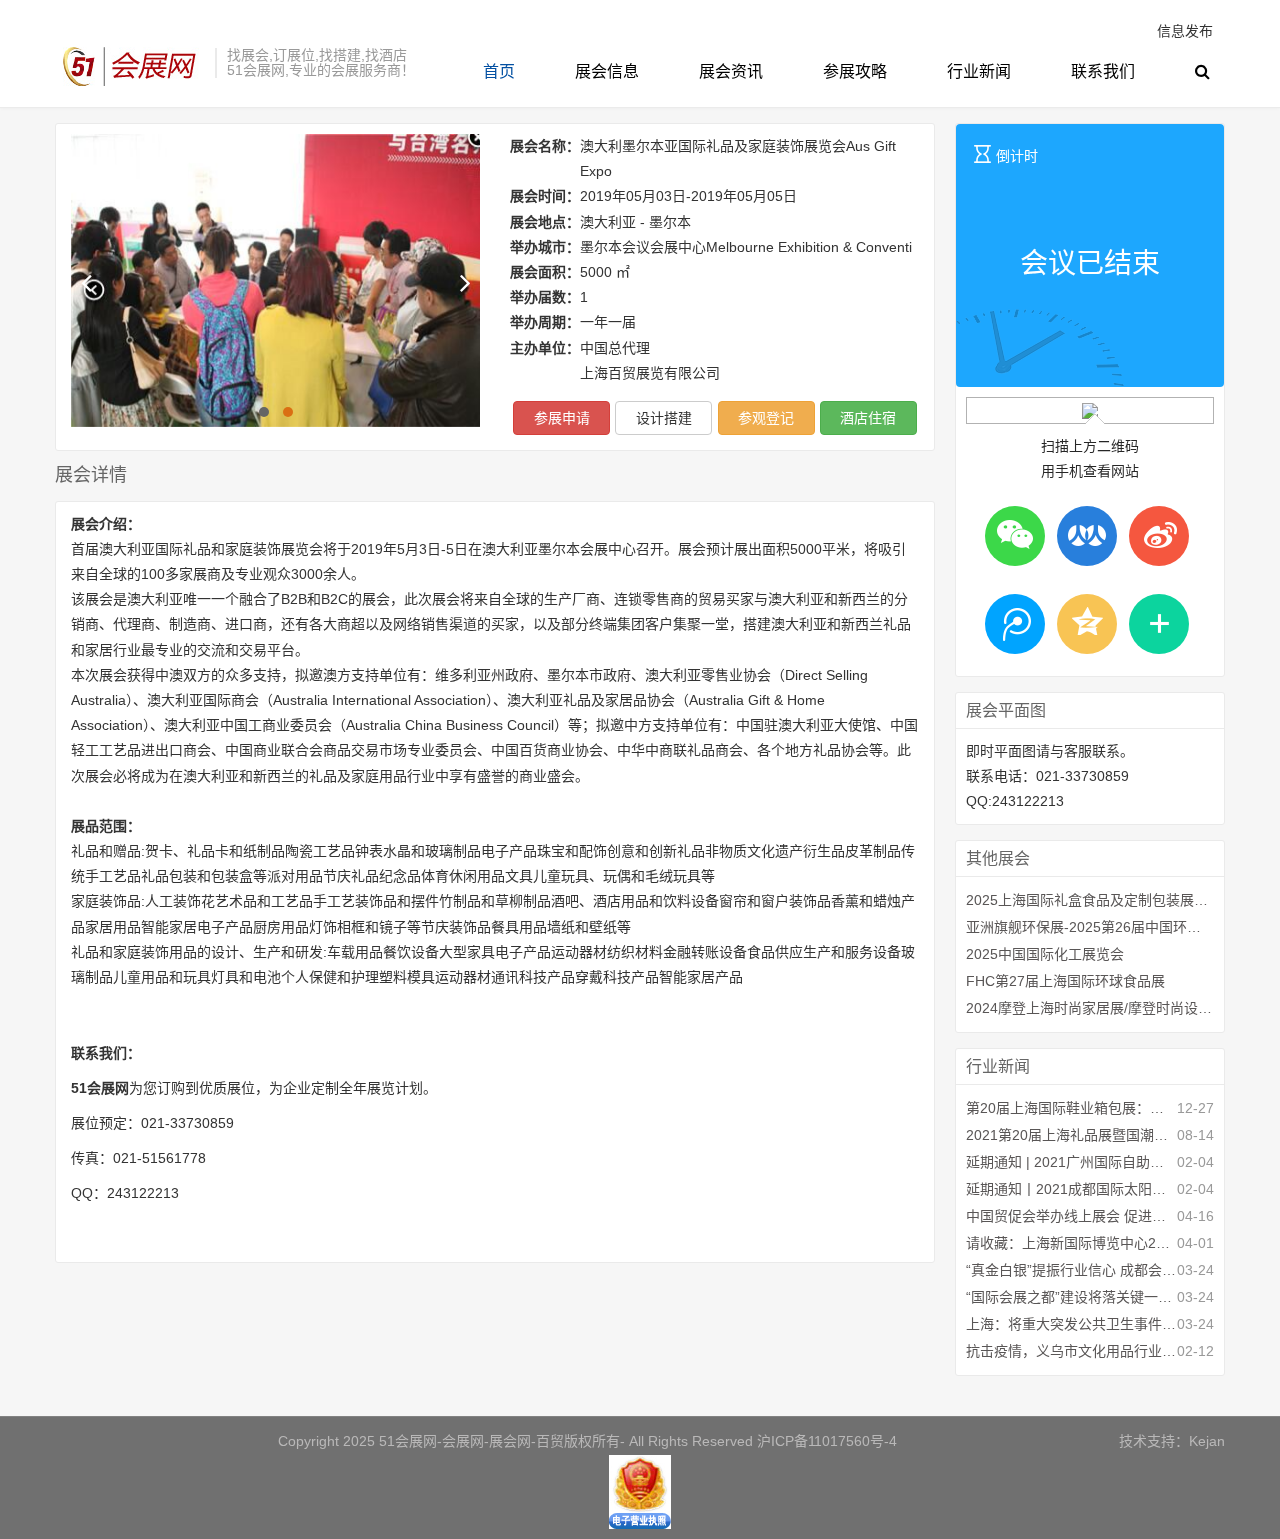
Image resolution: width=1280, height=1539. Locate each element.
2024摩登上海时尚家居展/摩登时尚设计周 (1090, 1008)
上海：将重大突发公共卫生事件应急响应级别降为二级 (1071, 1324)
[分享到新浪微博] (1159, 536)
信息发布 (1185, 31)
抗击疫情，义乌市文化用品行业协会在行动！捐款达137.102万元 (1071, 1351)
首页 (499, 71)
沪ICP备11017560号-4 (827, 1441)
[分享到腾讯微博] (1015, 624)
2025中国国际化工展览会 (1045, 954)
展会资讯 (731, 71)
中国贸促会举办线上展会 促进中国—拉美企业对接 (1071, 1216)
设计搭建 (664, 418)
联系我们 (1103, 71)
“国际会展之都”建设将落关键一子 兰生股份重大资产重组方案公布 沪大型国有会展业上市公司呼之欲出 (1071, 1297)
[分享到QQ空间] (1087, 624)
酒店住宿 (868, 418)
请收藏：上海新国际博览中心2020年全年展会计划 (1071, 1243)
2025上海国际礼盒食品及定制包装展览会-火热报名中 (1090, 900)
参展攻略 (855, 71)
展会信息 (607, 71)
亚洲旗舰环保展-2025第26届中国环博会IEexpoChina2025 (1090, 927)
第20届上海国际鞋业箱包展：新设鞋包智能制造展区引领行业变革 (1071, 1108)
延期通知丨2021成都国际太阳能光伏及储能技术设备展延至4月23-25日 (1071, 1189)
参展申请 (562, 418)
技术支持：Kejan (1172, 1441)
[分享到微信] (1015, 536)
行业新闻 (979, 71)
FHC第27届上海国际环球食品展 (1065, 981)
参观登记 (766, 418)
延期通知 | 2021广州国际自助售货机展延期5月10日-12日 (1071, 1162)
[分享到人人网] (1087, 536)
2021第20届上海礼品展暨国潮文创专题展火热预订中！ (1071, 1135)
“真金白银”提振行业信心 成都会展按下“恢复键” (1071, 1270)
